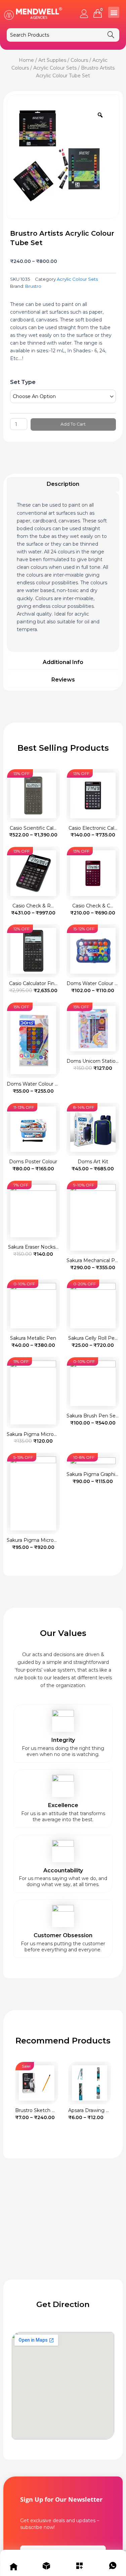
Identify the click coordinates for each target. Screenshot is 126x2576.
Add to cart (73, 424)
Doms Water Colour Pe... (95, 983)
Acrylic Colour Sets (55, 68)
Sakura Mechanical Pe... (94, 1260)
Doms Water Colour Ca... (35, 1084)
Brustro (33, 286)
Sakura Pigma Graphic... (94, 1474)
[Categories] (80, 2567)
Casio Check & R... (33, 906)
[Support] (113, 2567)
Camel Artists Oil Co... (93, 2110)
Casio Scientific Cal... (33, 828)
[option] (61, 154)
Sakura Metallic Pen (33, 1338)
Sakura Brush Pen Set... (94, 1416)
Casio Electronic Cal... (93, 828)
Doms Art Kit (93, 1162)
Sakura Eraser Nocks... (33, 1247)
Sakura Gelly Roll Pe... (93, 1338)
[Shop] (46, 2567)
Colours (79, 60)
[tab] (63, 484)
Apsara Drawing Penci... (42, 2110)
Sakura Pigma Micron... (33, 1434)
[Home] (13, 2567)
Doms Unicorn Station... (94, 1061)
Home (26, 60)
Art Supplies (52, 60)
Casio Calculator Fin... (33, 983)
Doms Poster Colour (33, 1162)
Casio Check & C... (93, 906)
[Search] (111, 35)
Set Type (23, 382)
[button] (114, 12)
